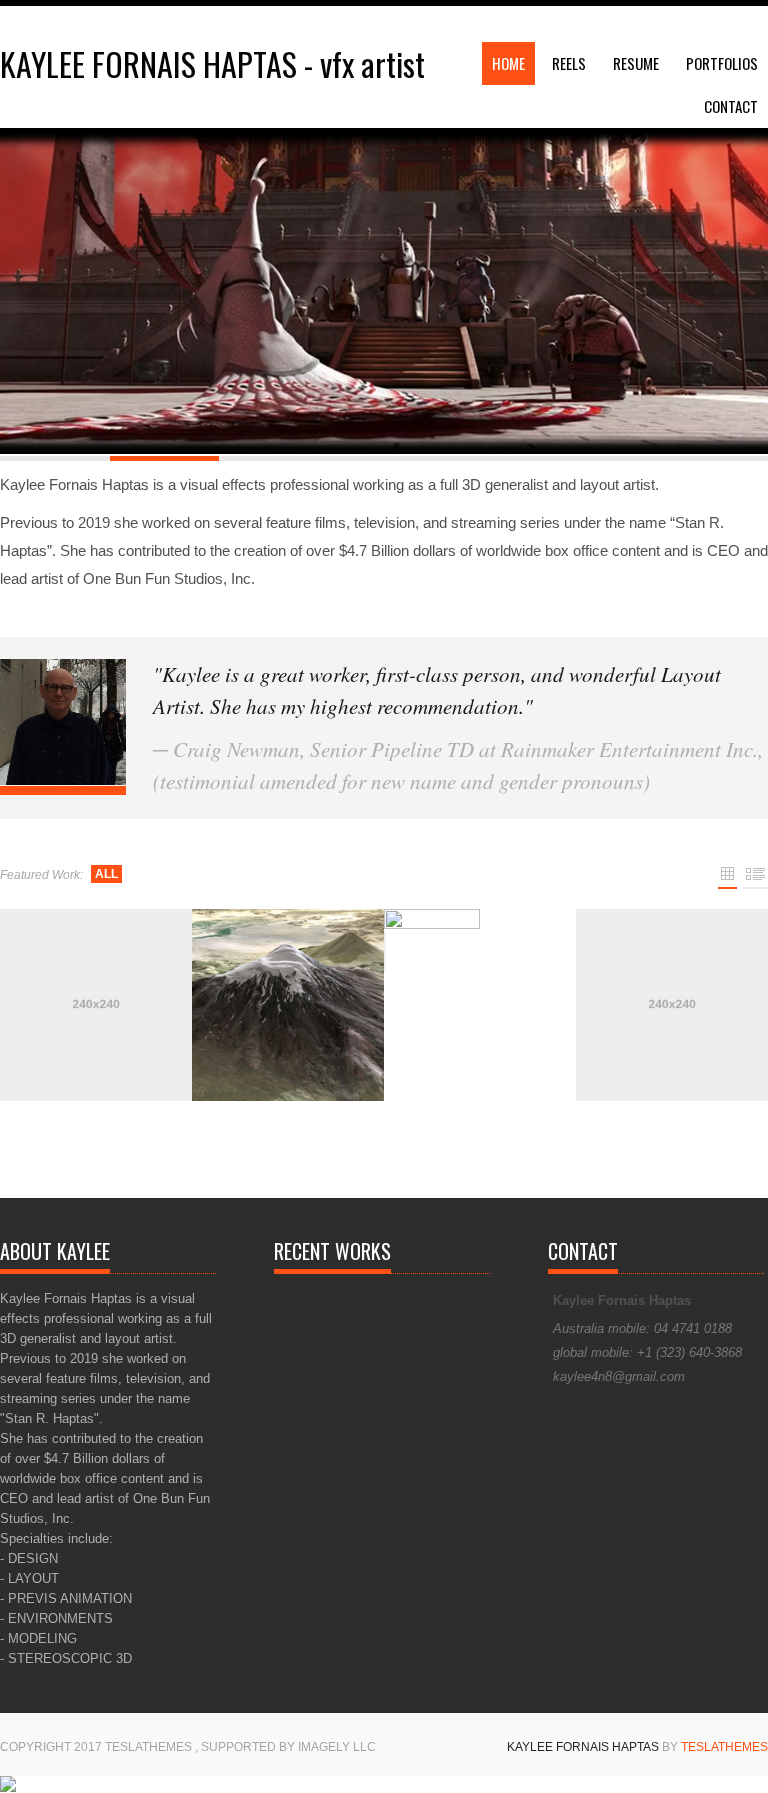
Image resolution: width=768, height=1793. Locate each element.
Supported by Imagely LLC (288, 1747)
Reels (569, 63)
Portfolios (722, 63)
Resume (636, 63)
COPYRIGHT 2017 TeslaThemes (97, 1747)
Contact (731, 106)
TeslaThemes (724, 1747)
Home (508, 63)
